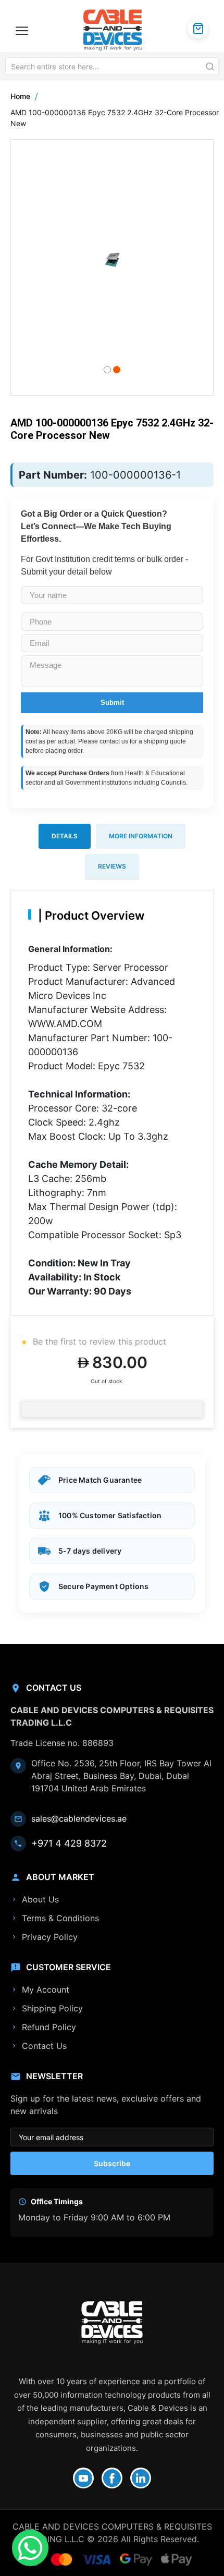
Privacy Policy (50, 1937)
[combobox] (112, 66)
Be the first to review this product (98, 1341)
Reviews (112, 866)
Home (20, 96)
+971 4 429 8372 (69, 1843)
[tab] (65, 836)
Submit (112, 703)
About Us (40, 1899)
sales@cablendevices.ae (79, 1818)
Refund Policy (49, 2027)
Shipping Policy (52, 2008)
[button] (107, 369)
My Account (46, 1989)
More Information (141, 836)
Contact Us (44, 2046)
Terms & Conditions (60, 1918)
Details (65, 836)
